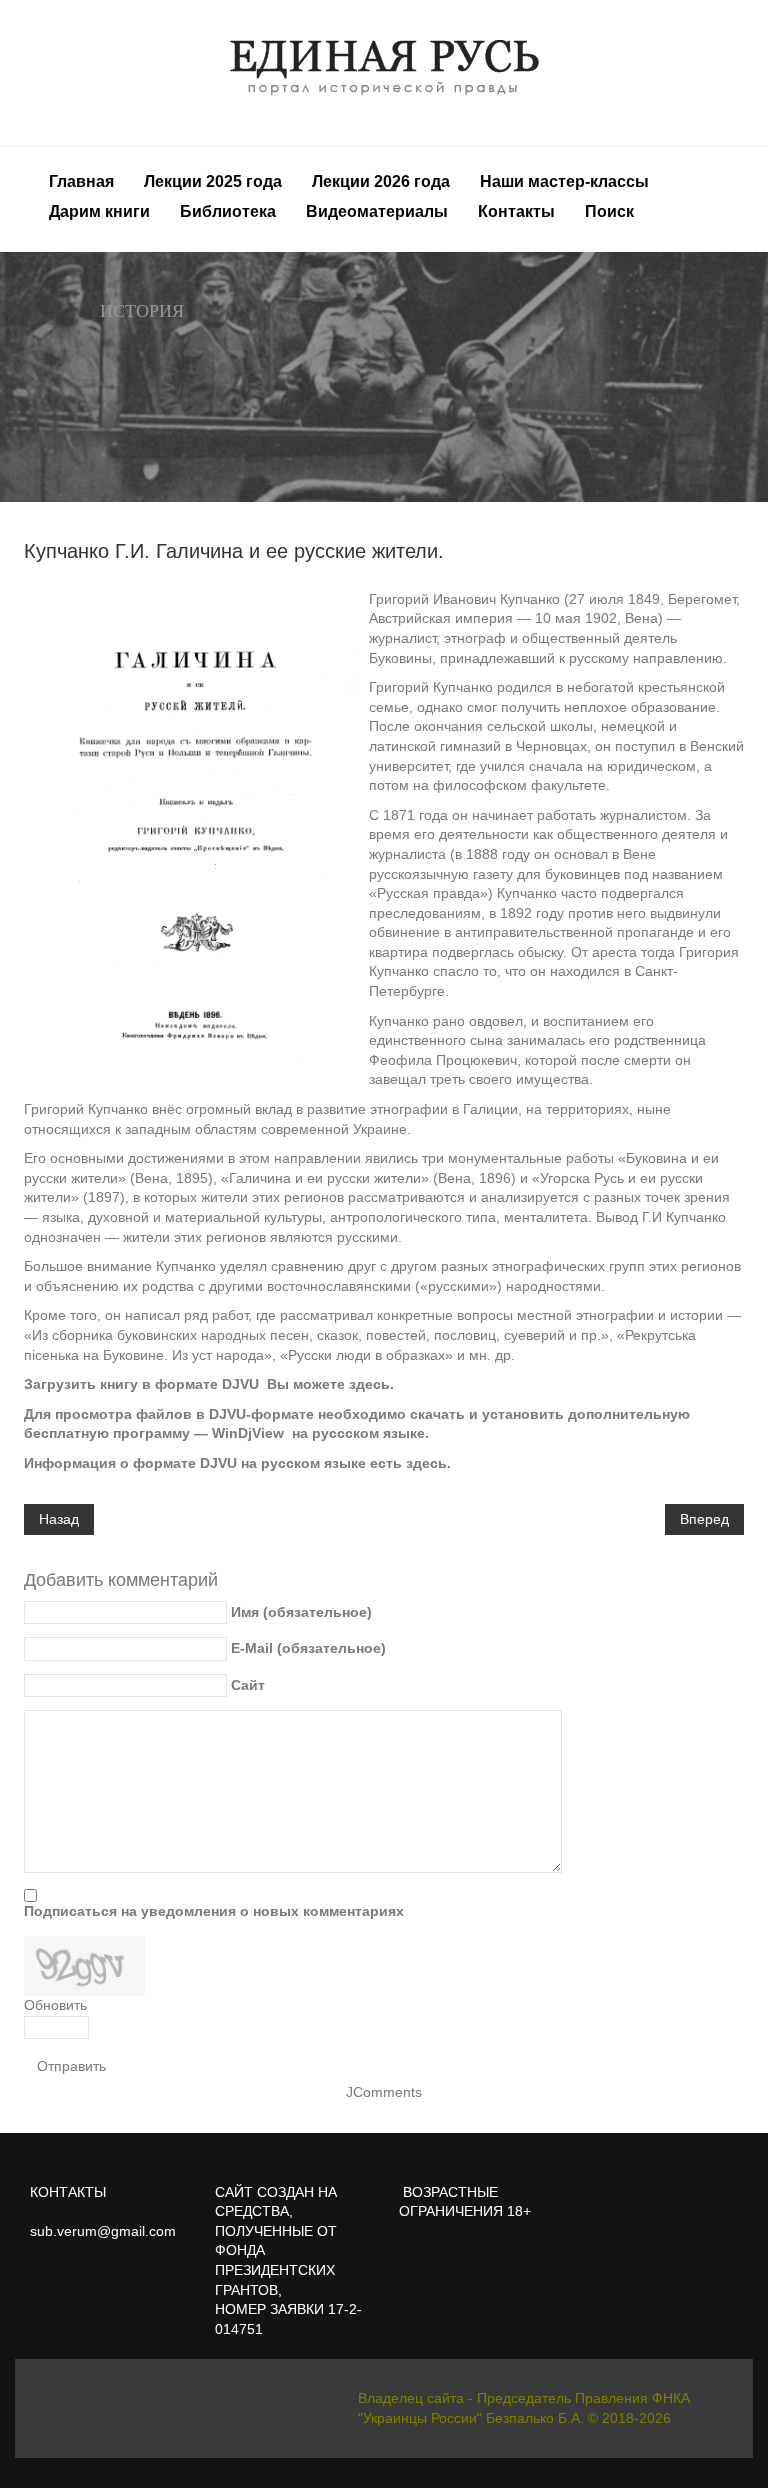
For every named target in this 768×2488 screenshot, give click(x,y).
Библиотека (228, 211)
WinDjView (248, 1433)
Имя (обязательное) (301, 1612)
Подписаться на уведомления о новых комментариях (214, 1911)
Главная (81, 181)
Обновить (55, 2005)
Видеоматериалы (377, 211)
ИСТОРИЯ (142, 311)
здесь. (428, 1463)
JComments (384, 2092)
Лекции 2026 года (381, 181)
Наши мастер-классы (564, 181)
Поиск (609, 211)
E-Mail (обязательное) (308, 1648)
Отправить (71, 2066)
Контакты (516, 211)
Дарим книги (99, 211)
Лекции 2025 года (213, 181)
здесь (369, 1384)
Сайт (248, 1685)
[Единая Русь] (384, 67)
